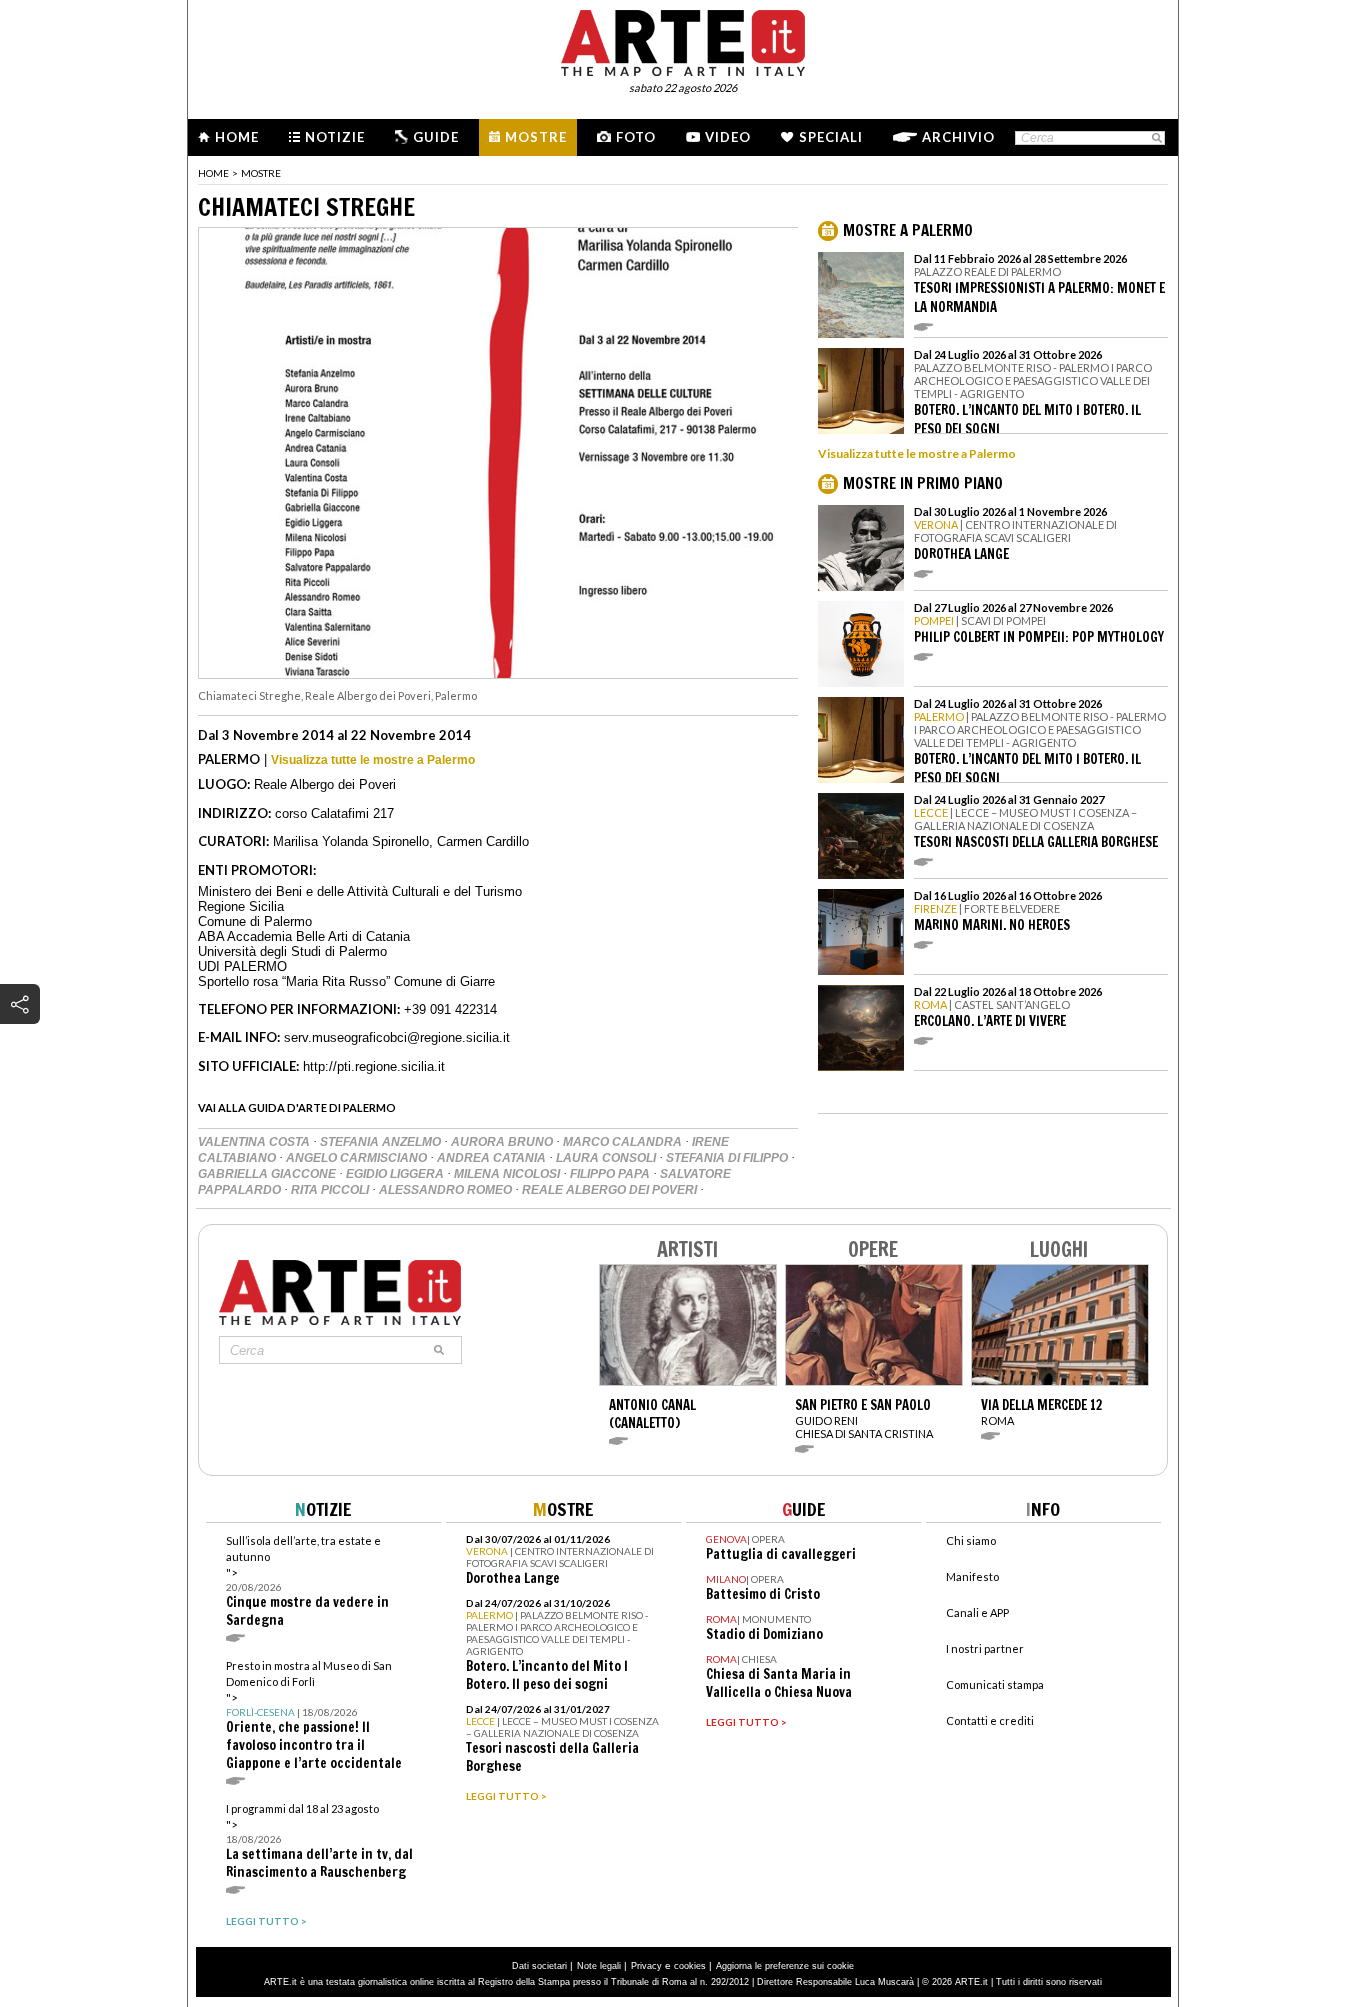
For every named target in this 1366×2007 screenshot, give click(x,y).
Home (237, 137)
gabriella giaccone (268, 1174)
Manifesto (972, 1576)
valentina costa (255, 1142)
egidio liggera (396, 1174)
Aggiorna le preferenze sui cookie (785, 1966)
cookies (690, 1966)
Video (728, 137)
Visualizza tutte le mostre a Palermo (373, 760)
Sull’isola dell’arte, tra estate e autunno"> (307, 1581)
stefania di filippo (728, 1158)
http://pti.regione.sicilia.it (374, 1066)
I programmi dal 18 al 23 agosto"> (319, 1841)
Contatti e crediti (990, 1720)
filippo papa (611, 1174)
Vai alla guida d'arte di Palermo (297, 1107)
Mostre (536, 137)
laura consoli (607, 1158)
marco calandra (624, 1142)
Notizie (335, 137)
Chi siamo (971, 1540)
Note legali (599, 1966)
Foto (636, 137)
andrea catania (493, 1158)
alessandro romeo (447, 1190)
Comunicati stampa (995, 1684)
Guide (436, 137)
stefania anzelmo (382, 1142)
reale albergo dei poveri (611, 1190)
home (213, 173)
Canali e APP (977, 1612)
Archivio (958, 137)
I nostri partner (985, 1648)
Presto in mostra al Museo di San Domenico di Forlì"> (314, 1715)
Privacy (646, 1966)
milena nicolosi (508, 1174)
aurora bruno (503, 1142)
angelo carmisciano (358, 1158)
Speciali (831, 137)
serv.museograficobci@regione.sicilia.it (397, 1037)
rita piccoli (331, 1190)
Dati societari (539, 1966)
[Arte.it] (683, 40)
